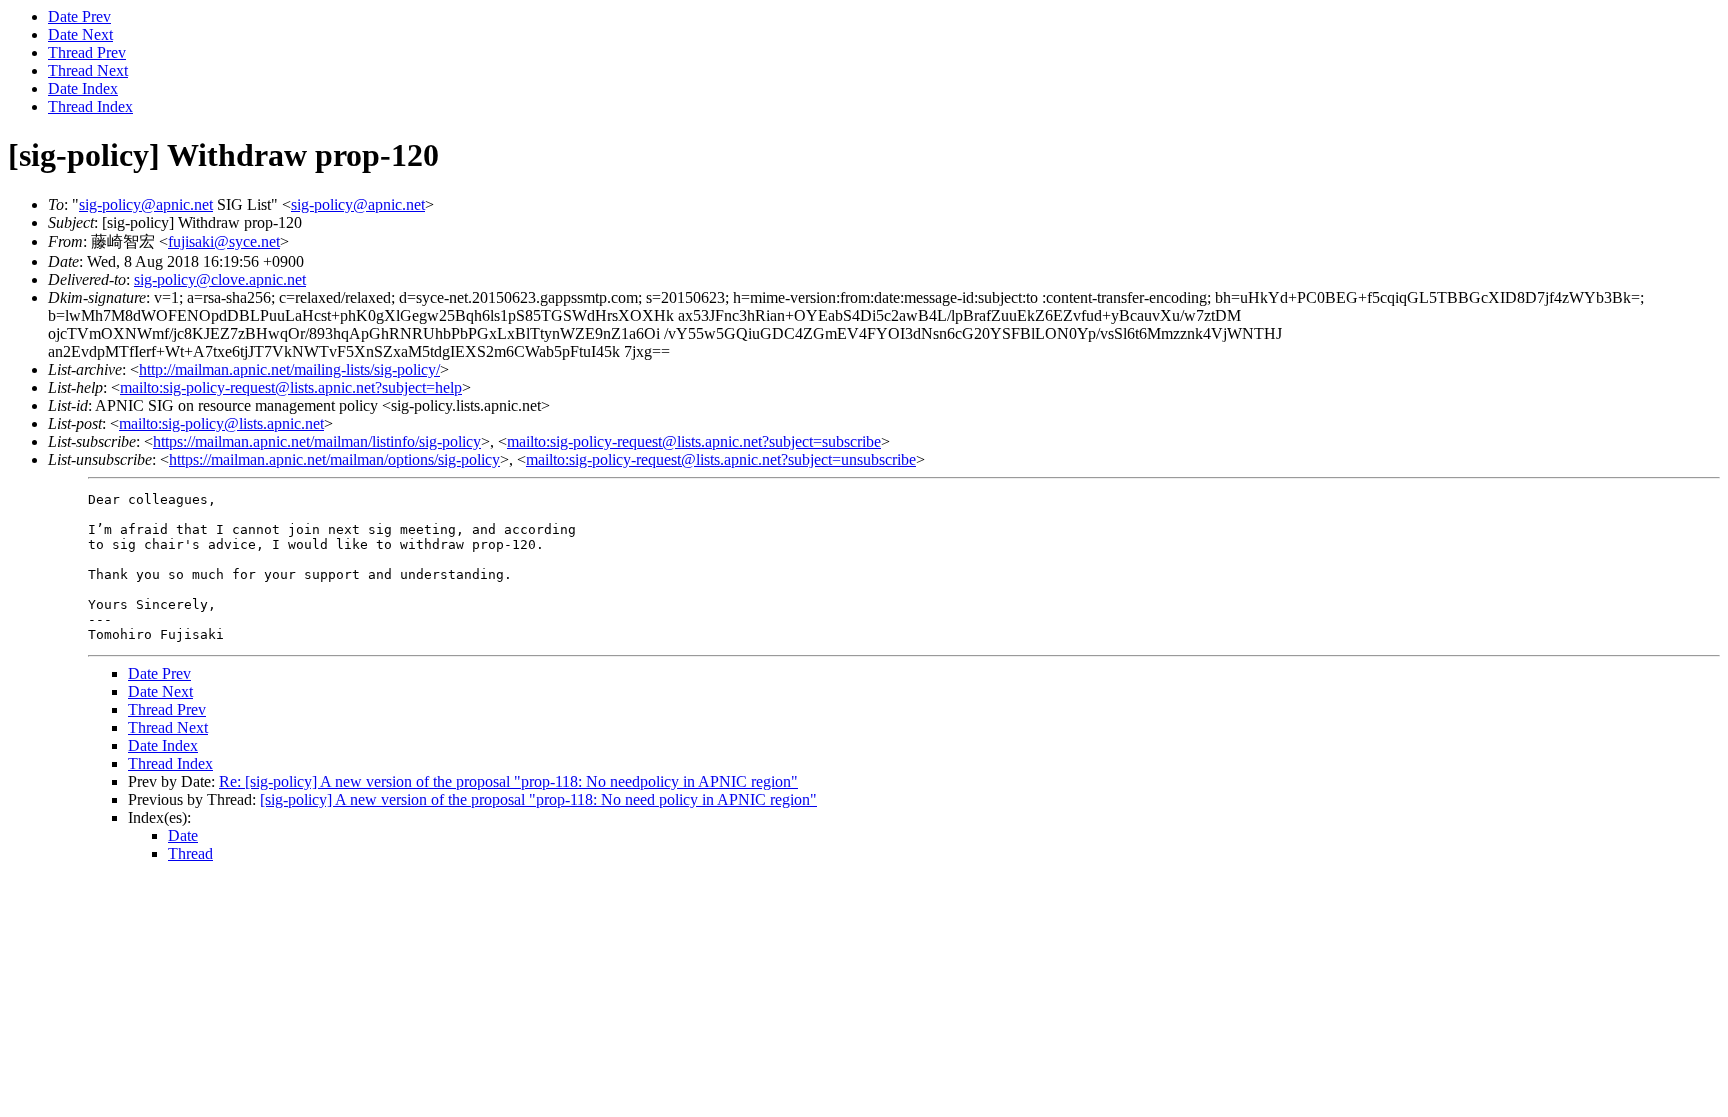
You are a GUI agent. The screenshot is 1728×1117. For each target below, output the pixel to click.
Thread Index (90, 106)
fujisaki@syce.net (224, 241)
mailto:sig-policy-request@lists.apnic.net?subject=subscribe (694, 441)
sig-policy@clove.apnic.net (220, 279)
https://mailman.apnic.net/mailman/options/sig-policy (334, 459)
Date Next (80, 34)
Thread (190, 853)
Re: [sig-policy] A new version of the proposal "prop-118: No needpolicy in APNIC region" (508, 781)
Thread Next (88, 70)
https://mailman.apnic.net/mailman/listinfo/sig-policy (317, 441)
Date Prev (79, 16)
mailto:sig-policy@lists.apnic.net (221, 423)
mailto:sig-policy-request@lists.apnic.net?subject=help (291, 387)
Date (183, 835)
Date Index (83, 88)
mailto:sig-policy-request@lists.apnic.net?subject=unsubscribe (721, 459)
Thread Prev (87, 52)
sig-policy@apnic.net (146, 204)
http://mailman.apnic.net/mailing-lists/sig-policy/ (289, 369)
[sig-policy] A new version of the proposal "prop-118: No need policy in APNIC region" (538, 799)
